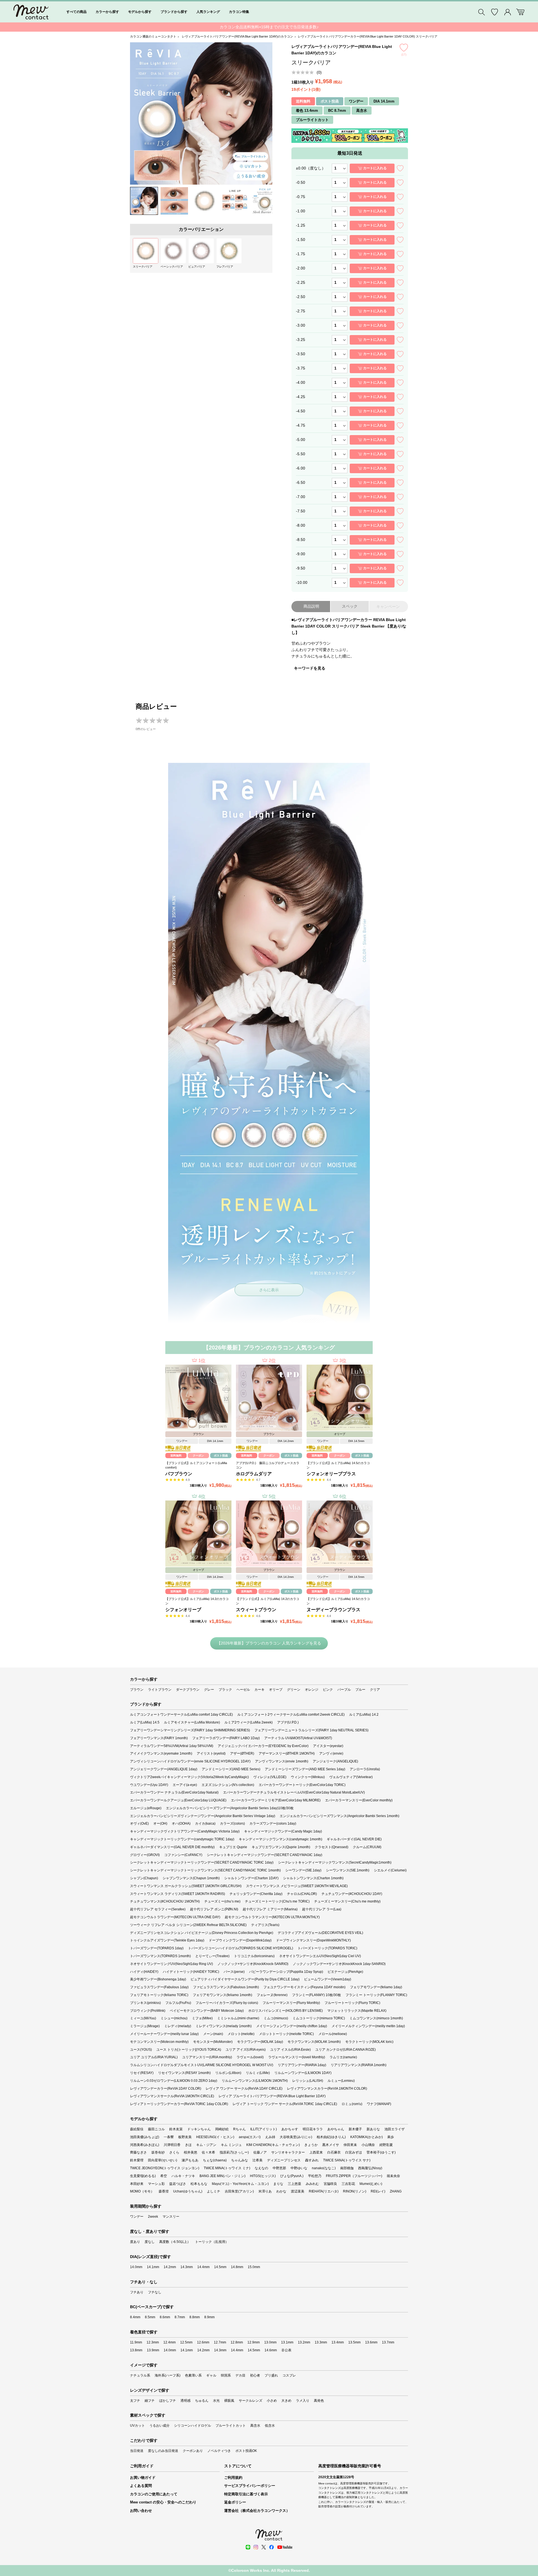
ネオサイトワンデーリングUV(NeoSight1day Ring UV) (171, 1964)
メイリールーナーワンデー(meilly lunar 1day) (164, 2034)
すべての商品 (76, 12)
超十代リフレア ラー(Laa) (322, 1909)
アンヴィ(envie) (331, 1753)
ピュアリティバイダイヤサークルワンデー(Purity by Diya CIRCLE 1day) (245, 1979)
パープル (344, 1690)
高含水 (255, 2426)
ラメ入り (303, 2401)
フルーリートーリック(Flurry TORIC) (352, 2003)
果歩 (391, 2137)
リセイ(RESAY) (142, 2073)
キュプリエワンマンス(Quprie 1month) (281, 1847)
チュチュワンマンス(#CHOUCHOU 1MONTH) (165, 1901)
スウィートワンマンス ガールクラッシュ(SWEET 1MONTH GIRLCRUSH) (186, 1886)
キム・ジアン (206, 2145)
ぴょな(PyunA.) (292, 2176)
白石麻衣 (334, 2152)
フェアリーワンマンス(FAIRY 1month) (159, 1738)
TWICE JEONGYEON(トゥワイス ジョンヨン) (165, 2168)
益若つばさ (178, 2184)
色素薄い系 (193, 2375)
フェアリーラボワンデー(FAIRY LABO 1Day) (226, 1738)
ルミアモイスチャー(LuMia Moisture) (192, 1722)
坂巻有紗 (158, 2152)
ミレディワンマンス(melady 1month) (224, 2026)
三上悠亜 (294, 2184)
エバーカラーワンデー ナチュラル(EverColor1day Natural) (174, 1792)
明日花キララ (313, 2129)
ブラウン (137, 1690)
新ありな (373, 2129)
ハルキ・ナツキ (183, 2176)
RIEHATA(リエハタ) (324, 2191)
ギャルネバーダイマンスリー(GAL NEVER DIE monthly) (172, 1847)
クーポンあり (193, 2451)
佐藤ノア (260, 2152)
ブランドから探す (174, 12)
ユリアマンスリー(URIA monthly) (207, 2057)
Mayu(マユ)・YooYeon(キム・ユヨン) (240, 2184)
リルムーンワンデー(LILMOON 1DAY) (303, 2073)
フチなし (155, 2292)
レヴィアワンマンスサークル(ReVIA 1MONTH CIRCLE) (172, 2096)
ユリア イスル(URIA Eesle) (290, 2050)
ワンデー (137, 2217)
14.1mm (153, 2267)
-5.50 (301, 454)
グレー (209, 1690)
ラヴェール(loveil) (250, 2057)
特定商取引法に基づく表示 (246, 2494)
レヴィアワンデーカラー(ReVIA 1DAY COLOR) (166, 2089)
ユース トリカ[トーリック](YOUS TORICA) (189, 2050)
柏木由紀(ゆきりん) (331, 2137)
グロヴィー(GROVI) (145, 1855)
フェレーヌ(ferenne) (272, 1995)
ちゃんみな (240, 2160)
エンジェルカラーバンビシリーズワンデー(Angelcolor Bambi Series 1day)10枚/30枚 (230, 1808)
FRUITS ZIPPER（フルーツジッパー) (354, 2176)
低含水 (270, 2426)
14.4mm (203, 2267)
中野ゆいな (299, 2168)
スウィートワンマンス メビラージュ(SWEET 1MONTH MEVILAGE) (297, 1886)
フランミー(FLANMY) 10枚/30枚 (316, 1995)
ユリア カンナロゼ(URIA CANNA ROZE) (345, 2050)
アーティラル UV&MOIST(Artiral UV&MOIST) (298, 1738)
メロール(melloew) (333, 2034)
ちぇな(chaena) (215, 2160)
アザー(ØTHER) (242, 1753)
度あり (135, 2242)
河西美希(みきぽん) (145, 2145)
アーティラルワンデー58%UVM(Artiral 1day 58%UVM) (172, 1746)
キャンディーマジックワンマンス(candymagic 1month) (280, 1839)
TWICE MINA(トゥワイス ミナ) (227, 2168)
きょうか (311, 2145)
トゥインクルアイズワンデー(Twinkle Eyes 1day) (167, 1940)
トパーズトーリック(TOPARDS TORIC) (327, 1948)
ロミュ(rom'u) (352, 2104)
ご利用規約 (233, 2478)
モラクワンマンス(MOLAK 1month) (314, 2042)
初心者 (255, 2375)
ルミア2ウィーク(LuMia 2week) (249, 1722)
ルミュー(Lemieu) (341, 2081)
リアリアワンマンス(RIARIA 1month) (359, 2065)
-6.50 (301, 482)
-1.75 (301, 254)
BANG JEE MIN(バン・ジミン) (222, 2176)
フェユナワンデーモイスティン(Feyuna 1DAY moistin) (304, 1987)
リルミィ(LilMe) (258, 2073)
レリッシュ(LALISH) (308, 2081)
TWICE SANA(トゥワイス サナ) (347, 2160)
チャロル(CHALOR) (302, 1894)
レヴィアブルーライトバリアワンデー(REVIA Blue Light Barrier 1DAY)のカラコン (237, 36)
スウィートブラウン (256, 1610)
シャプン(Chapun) (144, 1878)
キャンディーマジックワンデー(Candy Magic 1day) (283, 1831)
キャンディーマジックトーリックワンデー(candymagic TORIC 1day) (182, 1839)
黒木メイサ (331, 2145)
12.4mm (170, 2342)
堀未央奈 (393, 2176)
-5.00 (301, 440)
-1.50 (301, 240)
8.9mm (209, 2317)
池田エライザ (395, 2129)
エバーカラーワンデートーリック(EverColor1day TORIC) (302, 1785)
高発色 (319, 2401)
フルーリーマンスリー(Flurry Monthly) (291, 2003)
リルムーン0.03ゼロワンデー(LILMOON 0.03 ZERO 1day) (174, 2081)
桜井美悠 (191, 2152)
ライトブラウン (160, 1690)
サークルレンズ (251, 2401)
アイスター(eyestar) (328, 1746)
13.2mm (304, 2342)
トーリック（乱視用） (212, 2242)
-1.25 (301, 225)
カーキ (259, 1690)
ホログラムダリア (254, 1474)
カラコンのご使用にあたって (154, 2494)
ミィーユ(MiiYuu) (143, 2018)
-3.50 (301, 354)
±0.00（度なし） (311, 168)
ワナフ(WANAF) (379, 2104)
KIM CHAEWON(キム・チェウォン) (273, 2145)
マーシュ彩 (156, 2184)
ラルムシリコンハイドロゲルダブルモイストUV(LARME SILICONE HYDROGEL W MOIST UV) (202, 2065)
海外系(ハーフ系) (168, 2375)
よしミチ (214, 2191)
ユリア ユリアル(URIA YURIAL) (154, 2057)
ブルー (360, 1690)
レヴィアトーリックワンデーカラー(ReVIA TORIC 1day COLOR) (179, 2104)
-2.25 (301, 282)
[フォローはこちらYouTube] (285, 2547)
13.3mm (321, 2342)
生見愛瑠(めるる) (143, 2176)
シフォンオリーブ (183, 1610)
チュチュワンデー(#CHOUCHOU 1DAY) (352, 1894)
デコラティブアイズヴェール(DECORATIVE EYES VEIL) (320, 1933)
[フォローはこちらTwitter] (264, 2547)
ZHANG (396, 2191)
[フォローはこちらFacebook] (272, 2547)
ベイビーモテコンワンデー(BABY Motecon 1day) (207, 2011)
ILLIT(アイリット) (264, 2129)
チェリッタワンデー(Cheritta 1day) (256, 1894)
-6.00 (301, 468)
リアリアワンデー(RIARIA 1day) (302, 2065)
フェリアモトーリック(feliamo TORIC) (159, 1995)
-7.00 (301, 497)
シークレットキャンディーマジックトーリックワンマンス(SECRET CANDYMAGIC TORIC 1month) (205, 1870)
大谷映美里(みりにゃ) (296, 2137)
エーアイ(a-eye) (185, 1785)
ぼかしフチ (168, 2401)
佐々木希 (208, 2152)
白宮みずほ (354, 2152)
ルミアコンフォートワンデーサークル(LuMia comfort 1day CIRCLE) (181, 1715)
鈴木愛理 (137, 2160)
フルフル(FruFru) (178, 2003)
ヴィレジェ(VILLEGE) (270, 1777)
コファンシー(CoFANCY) (183, 1855)
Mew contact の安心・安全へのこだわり (163, 2502)
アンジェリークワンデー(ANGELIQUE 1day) (164, 1769)
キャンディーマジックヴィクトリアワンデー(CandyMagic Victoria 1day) (185, 1831)
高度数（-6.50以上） (175, 2242)
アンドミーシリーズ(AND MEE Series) (231, 1769)
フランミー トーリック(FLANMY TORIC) (376, 1995)
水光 (216, 2401)
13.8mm (136, 2350)
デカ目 (240, 2375)
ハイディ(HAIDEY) (144, 1972)
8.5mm (150, 2317)
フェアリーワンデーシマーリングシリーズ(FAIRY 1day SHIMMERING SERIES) (190, 1730)
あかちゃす (290, 2129)
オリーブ (276, 1690)
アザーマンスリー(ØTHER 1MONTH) (287, 1753)
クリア (375, 1690)
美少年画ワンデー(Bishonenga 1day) (158, 1979)
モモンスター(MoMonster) (213, 2042)
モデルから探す (140, 12)
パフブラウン (179, 1474)
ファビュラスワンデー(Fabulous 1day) (159, 1987)
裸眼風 (229, 2401)
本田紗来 (137, 2184)
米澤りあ (265, 2191)
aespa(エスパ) (250, 2137)
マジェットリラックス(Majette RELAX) (357, 2011)
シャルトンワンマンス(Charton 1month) (313, 1878)
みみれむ (312, 2184)
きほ (188, 2145)
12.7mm (220, 2342)
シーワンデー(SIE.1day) (303, 1870)
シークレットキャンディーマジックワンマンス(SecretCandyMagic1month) (335, 1862)
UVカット (137, 2426)
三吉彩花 (348, 2184)
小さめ (272, 2401)
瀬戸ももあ (190, 2160)
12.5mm (186, 2342)
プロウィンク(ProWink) (148, 2011)
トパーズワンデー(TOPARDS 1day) (157, 1948)
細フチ (150, 2401)
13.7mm (388, 2342)
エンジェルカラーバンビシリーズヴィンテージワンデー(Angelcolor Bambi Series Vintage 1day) (203, 1816)
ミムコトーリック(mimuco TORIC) (319, 2018)
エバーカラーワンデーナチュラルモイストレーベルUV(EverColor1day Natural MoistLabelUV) (294, 1792)
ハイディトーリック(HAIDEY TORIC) (191, 1972)
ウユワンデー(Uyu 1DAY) (149, 1785)
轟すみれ (312, 2160)
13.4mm (338, 2342)
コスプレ (289, 2375)
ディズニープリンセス (284, 2160)
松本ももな (199, 2184)
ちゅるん (202, 2401)
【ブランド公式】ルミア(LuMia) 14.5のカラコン (338, 1465)
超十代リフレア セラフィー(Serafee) (158, 1909)
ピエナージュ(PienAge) (345, 1972)
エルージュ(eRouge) (146, 1808)
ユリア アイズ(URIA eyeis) (246, 2050)
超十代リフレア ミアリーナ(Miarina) (270, 1909)
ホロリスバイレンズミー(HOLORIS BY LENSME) (286, 2011)
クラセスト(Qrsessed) (331, 1847)
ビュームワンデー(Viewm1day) (328, 1979)
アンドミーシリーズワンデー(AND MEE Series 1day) (305, 1769)
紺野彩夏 (386, 2145)
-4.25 (301, 397)
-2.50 (301, 297)
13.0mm (270, 2342)
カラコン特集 (239, 12)
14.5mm (220, 2267)
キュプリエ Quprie (233, 1847)
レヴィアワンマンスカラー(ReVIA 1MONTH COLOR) (327, 2089)
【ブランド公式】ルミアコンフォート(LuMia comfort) (196, 1465)
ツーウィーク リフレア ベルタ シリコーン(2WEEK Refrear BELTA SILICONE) (188, 1925)
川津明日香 (172, 2145)
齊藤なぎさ (138, 2152)
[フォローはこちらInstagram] (256, 2547)
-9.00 (301, 554)
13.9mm (153, 2350)
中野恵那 (279, 2168)
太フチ (135, 2401)
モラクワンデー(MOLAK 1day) (260, 2042)
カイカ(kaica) (205, 1824)
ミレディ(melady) (178, 2026)
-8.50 (301, 540)
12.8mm (237, 2342)
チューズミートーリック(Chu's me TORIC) (277, 1901)
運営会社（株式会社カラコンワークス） (257, 2511)
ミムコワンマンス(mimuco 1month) (376, 2018)
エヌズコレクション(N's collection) (228, 1785)
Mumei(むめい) (371, 2184)
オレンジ (312, 1690)
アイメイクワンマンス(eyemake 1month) (161, 1753)
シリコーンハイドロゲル (193, 2426)
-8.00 (301, 525)
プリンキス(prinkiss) (145, 2003)
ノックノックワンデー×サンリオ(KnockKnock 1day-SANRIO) (339, 1964)
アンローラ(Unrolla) (365, 1769)
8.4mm (135, 2317)
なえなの (261, 2168)
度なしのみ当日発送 (163, 2451)
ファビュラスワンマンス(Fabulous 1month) (226, 1987)
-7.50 (301, 511)
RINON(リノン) (355, 2191)
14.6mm (271, 2350)
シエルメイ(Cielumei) (390, 1870)
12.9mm (254, 2342)
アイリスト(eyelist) (211, 1753)
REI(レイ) (378, 2191)
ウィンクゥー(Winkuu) (308, 1777)
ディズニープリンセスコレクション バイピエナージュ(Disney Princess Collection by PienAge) (202, 1933)
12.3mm (153, 2342)
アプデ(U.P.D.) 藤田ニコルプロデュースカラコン (268, 1465)
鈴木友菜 (176, 2129)
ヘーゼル (243, 1690)
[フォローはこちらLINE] (248, 2547)
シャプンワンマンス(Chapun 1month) (191, 1878)
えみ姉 (270, 2137)
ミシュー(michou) (174, 2018)
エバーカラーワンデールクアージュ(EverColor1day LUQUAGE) (178, 1800)
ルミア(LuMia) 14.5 (145, 1722)
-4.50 (301, 411)
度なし (150, 2242)
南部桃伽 (347, 2168)
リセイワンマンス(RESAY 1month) (184, 2073)
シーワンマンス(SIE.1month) (348, 1870)
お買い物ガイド (143, 2478)
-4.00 (301, 382)
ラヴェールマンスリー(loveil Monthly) (297, 2057)
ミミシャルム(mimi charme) (238, 2018)
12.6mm (203, 2342)
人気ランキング (208, 12)
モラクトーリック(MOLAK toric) (369, 2042)
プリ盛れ (271, 2375)
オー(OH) (160, 1824)
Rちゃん (239, 2129)
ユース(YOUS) (141, 2050)
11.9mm (136, 2342)
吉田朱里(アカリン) (239, 2191)
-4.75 (301, 425)
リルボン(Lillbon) (228, 2073)
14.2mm (170, 2267)
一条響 (169, 2137)
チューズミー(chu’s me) (222, 1901)
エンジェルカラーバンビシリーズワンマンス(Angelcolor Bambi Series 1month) (339, 1816)
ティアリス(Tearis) (265, 1925)
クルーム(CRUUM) (367, 1847)
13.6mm (371, 2342)
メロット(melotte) (241, 2034)
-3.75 (301, 368)
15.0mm (254, 2267)
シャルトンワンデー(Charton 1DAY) (251, 1878)
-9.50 (301, 568)
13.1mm (287, 2342)
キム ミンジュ (231, 2145)
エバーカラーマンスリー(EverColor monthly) (359, 1800)
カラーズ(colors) (232, 1824)
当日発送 (137, 2451)
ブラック (225, 1690)
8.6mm (165, 2317)
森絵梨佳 (137, 2129)
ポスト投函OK (246, 2451)
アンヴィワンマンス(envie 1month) (282, 1761)
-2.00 (301, 268)
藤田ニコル (156, 2129)
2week (153, 2217)
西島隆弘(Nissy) (370, 2168)
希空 (164, 2176)
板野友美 (185, 2137)
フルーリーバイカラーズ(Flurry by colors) (227, 2003)
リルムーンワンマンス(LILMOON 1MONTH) (255, 2081)
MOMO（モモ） (142, 2191)
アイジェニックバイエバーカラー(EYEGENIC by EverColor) (263, 1746)
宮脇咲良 (330, 2184)
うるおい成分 (159, 2426)
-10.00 (302, 582)
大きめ (286, 2401)
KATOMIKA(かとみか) (367, 2137)
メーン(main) (213, 2034)
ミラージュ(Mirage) (145, 2026)
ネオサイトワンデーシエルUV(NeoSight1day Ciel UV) (320, 1956)
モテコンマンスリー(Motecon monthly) (159, 2042)
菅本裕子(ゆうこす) (381, 2152)
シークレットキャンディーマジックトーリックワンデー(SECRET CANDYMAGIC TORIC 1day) (202, 1862)
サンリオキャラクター (288, 2152)
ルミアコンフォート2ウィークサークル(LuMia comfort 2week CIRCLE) (291, 1715)
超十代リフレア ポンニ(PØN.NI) (214, 1909)
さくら (174, 2152)
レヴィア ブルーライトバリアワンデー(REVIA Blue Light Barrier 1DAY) (272, 2096)
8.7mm (180, 2317)
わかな (281, 2191)
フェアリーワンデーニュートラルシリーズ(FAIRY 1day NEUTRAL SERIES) (311, 1730)
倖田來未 (350, 2145)
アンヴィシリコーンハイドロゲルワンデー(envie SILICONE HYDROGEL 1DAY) (190, 1761)
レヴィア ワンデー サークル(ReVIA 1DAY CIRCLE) (244, 2089)
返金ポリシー (235, 2502)
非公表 (286, 2350)
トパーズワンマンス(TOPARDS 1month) (160, 1956)
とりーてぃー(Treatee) (212, 1956)
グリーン (294, 1690)
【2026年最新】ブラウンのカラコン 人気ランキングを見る (269, 1643)
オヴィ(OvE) (139, 1824)
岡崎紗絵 (222, 2129)
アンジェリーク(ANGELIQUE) (335, 1761)
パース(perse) (234, 1972)
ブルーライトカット (231, 2426)
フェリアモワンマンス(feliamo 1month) (222, 1995)
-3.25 (301, 340)
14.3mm (187, 2267)
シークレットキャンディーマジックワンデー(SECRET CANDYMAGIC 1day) (265, 1855)
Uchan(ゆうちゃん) (188, 2191)
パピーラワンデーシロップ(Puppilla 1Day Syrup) (286, 1972)
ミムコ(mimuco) (276, 2018)
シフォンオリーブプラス (331, 1474)
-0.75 (301, 197)
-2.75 (301, 311)
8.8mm (195, 2317)
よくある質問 (141, 2486)
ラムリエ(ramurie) (343, 2057)
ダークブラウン (188, 1690)
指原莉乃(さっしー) (234, 2152)
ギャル (211, 2375)
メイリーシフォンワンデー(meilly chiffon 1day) (292, 2026)
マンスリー (171, 2217)
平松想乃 (315, 2176)
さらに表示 (269, 1290)
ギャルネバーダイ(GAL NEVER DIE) (354, 1839)
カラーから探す (107, 12)
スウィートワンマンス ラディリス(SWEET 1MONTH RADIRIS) (178, 1894)
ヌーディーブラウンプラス (333, 1610)
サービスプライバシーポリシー (250, 2486)
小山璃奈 (368, 2145)
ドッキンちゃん (199, 2129)
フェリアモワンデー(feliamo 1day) (376, 1987)
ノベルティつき (219, 2451)
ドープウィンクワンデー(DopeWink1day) (240, 1940)
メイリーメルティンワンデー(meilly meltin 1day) (368, 2026)
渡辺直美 (298, 2191)
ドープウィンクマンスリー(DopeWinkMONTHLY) (313, 1940)
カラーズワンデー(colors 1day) (273, 1824)
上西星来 (316, 2152)
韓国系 (226, 2375)
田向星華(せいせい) (163, 2160)
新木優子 (355, 2129)
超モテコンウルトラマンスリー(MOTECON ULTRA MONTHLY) (272, 1917)
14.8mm (237, 2267)
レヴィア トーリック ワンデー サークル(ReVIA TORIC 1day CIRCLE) (285, 2104)
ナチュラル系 (140, 2375)
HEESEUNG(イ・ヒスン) (215, 2137)
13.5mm (354, 2342)
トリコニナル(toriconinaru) (254, 1956)
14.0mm (136, 2267)
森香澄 (164, 2191)
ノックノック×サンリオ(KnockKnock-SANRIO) (253, 1964)
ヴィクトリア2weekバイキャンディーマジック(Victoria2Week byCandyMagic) (189, 1777)
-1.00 (301, 211)
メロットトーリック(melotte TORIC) (286, 2034)
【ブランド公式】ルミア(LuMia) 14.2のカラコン (197, 1601)
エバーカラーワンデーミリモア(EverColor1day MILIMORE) (276, 1800)
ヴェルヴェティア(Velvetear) (351, 1777)
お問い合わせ (141, 2511)
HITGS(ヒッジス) (263, 2176)
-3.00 (301, 325)
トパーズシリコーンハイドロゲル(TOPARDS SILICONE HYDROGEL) (241, 1948)
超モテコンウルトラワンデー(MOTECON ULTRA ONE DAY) (175, 1917)
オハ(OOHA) (181, 1824)
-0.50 (301, 182)
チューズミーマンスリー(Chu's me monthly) (347, 1901)
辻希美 (258, 2160)
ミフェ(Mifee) (202, 2018)
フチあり (137, 2292)
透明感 (185, 2401)
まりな (278, 2184)
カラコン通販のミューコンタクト (153, 36)
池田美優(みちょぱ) (145, 2137)
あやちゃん (336, 2129)
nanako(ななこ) (324, 2168)
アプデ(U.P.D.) (288, 1722)
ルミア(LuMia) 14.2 (364, 1715)
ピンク (328, 1690)
